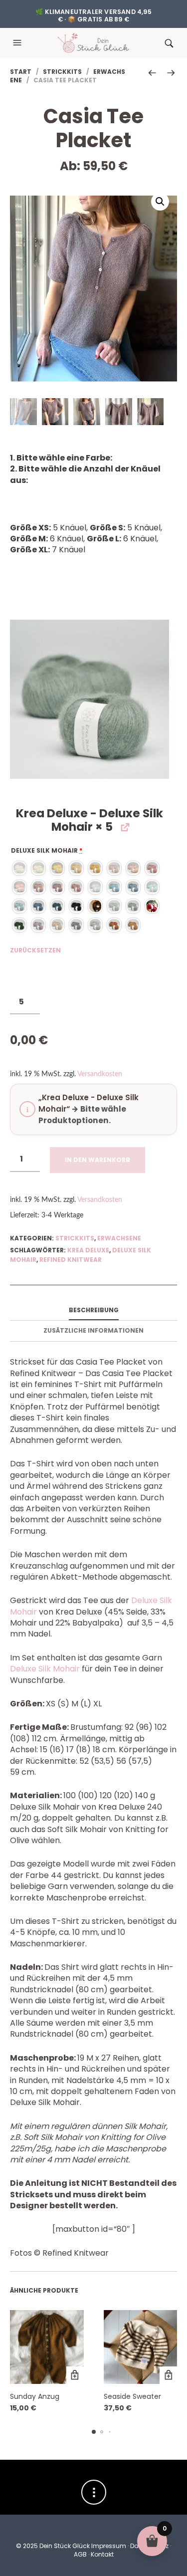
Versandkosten (100, 1074)
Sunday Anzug (35, 2396)
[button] (18, 43)
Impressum (109, 2546)
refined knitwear (71, 1260)
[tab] (93, 1311)
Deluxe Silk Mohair (47, 850)
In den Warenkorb (97, 1160)
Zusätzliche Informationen (93, 1330)
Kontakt (102, 2554)
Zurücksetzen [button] (35, 950)
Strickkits (62, 72)
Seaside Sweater (132, 2396)
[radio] (19, 868)
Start (21, 72)
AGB (80, 2554)
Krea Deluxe (88, 1250)
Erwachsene (119, 1238)
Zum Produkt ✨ (75, 2375)
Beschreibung (94, 1310)
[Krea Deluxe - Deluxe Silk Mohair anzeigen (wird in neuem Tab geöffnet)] (124, 827)
